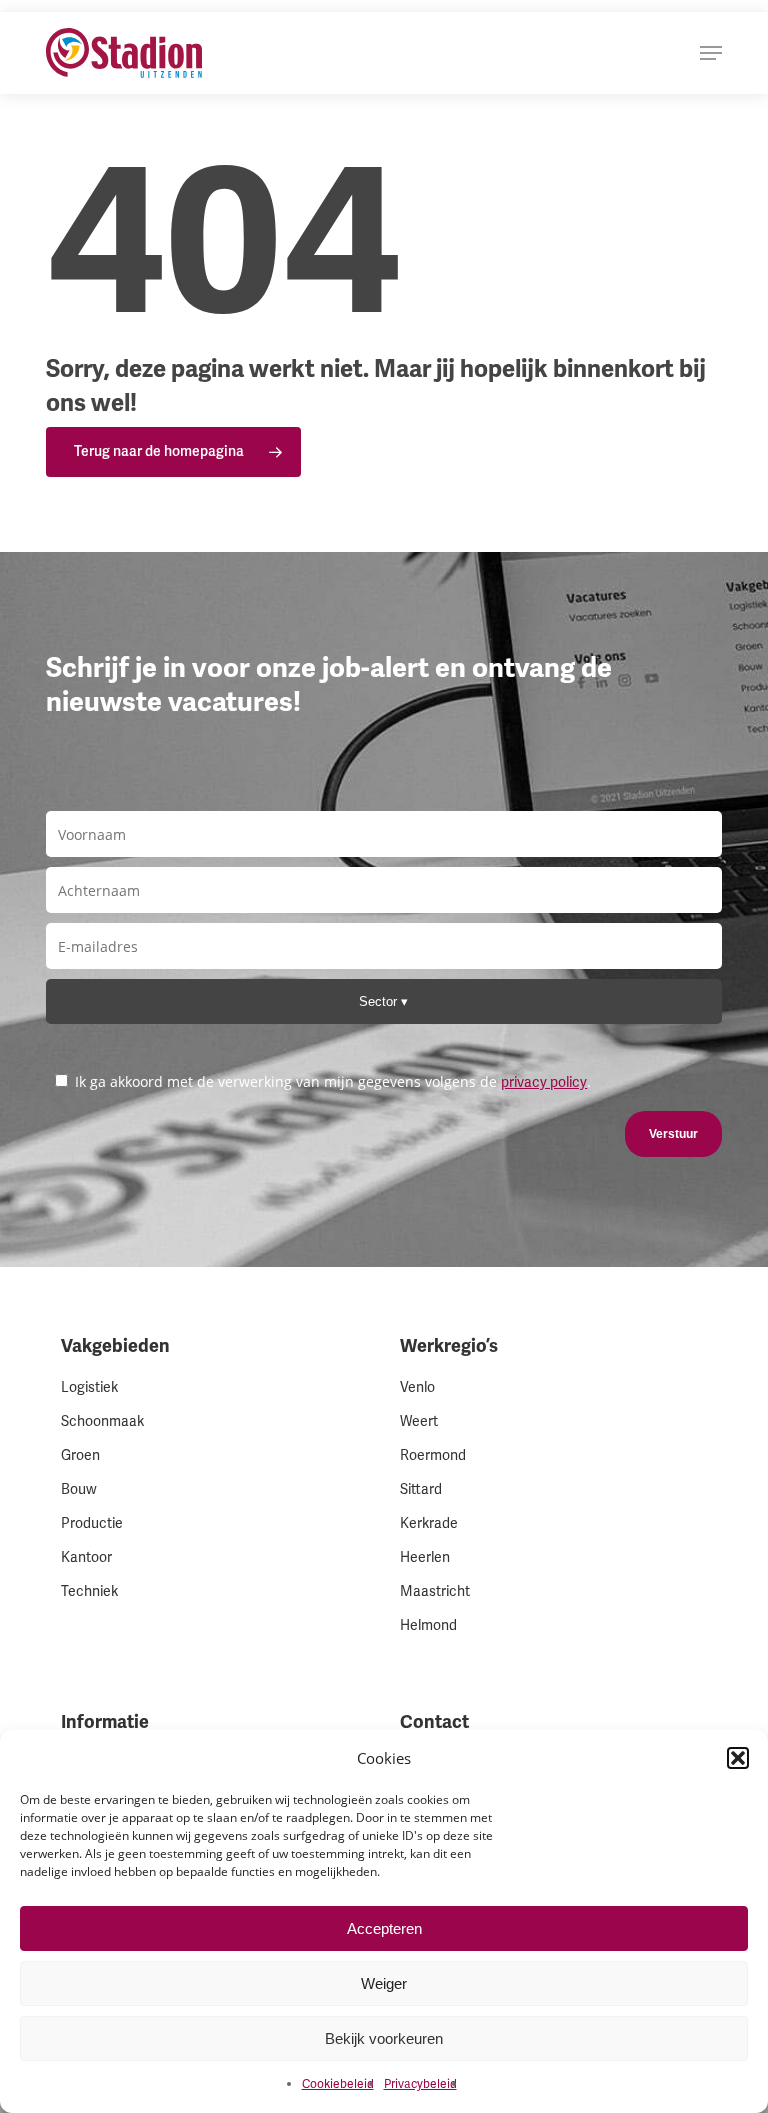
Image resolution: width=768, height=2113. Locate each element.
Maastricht (435, 1591)
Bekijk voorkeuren (384, 2038)
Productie (92, 1523)
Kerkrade (429, 1523)
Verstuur (673, 1134)
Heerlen (425, 1557)
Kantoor (86, 1557)
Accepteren (384, 1928)
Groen (80, 1455)
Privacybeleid (420, 2084)
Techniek (89, 1591)
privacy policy (544, 1082)
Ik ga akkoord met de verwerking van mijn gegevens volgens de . (331, 1081)
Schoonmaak (102, 1421)
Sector (380, 1001)
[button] (738, 1758)
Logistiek (89, 1387)
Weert (419, 1421)
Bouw (79, 1489)
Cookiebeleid (338, 2084)
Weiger (384, 1983)
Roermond (433, 1455)
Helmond (428, 1625)
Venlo (417, 1387)
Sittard (421, 1489)
